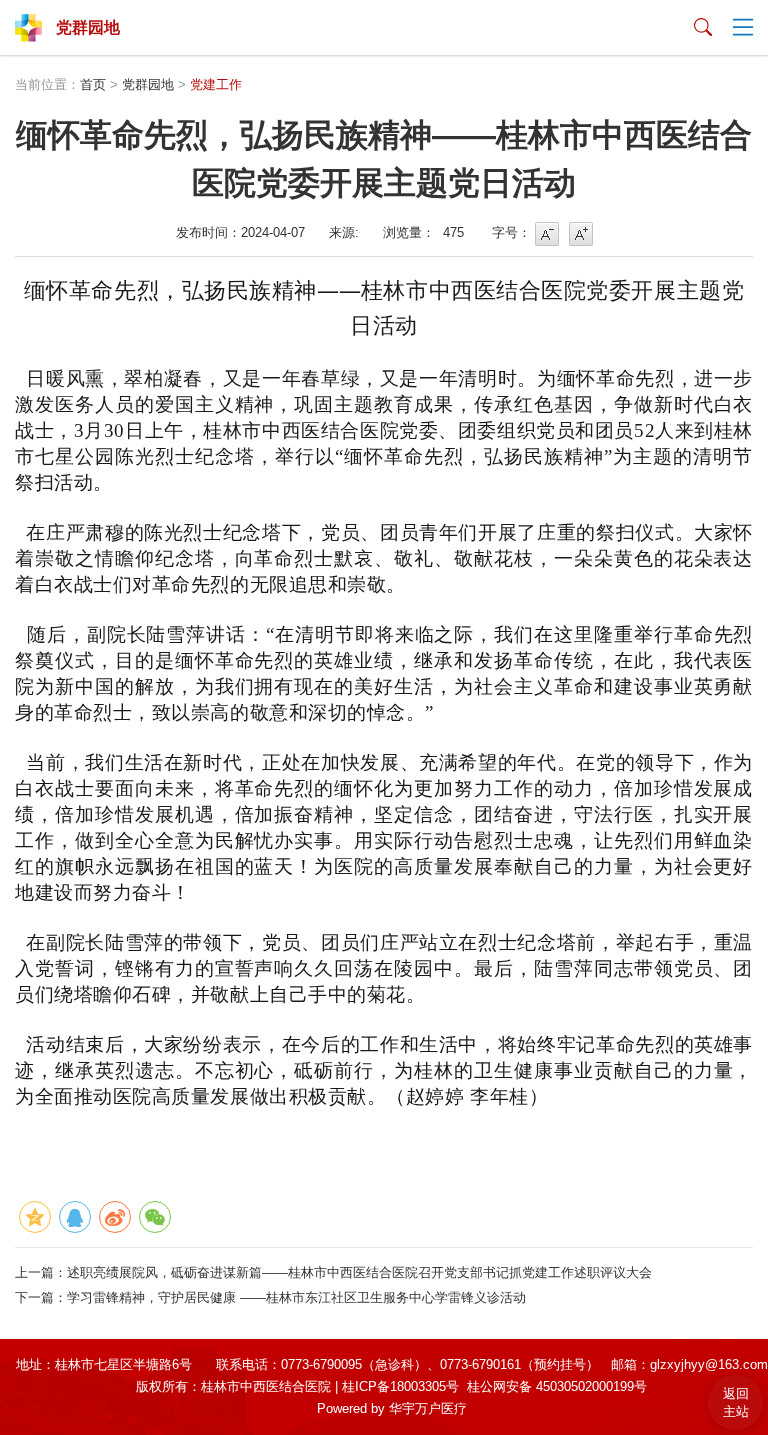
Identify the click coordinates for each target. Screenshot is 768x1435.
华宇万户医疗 (428, 1408)
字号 (547, 234)
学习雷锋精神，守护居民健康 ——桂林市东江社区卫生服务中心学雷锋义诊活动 (296, 1297)
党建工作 (216, 84)
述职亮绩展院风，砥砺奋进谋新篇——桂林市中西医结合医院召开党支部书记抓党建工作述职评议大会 (359, 1272)
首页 (93, 84)
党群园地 (148, 84)
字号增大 (581, 234)
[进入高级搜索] (703, 28)
